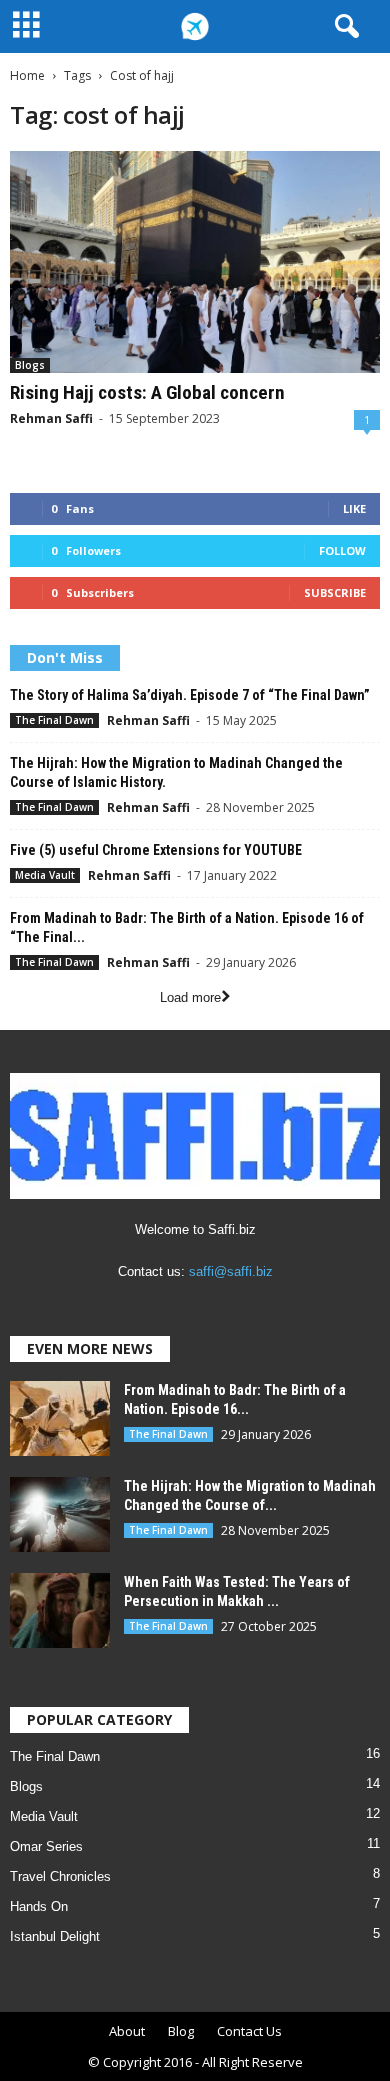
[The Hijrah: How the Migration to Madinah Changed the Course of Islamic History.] (60, 1514)
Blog (181, 2031)
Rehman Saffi (51, 418)
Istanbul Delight (55, 1936)
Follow (342, 550)
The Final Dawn (54, 720)
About (127, 2031)
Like (354, 508)
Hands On (39, 1906)
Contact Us (249, 2031)
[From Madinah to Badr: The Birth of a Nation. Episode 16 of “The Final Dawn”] (60, 1418)
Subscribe (335, 592)
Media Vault (45, 875)
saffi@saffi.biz (231, 1271)
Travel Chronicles (60, 1876)
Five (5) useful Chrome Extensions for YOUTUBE (156, 850)
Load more (190, 997)
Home (27, 75)
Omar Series (46, 1846)
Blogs (30, 365)
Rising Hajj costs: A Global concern (147, 392)
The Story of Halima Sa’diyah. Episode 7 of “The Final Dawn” (190, 695)
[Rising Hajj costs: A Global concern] (195, 262)
